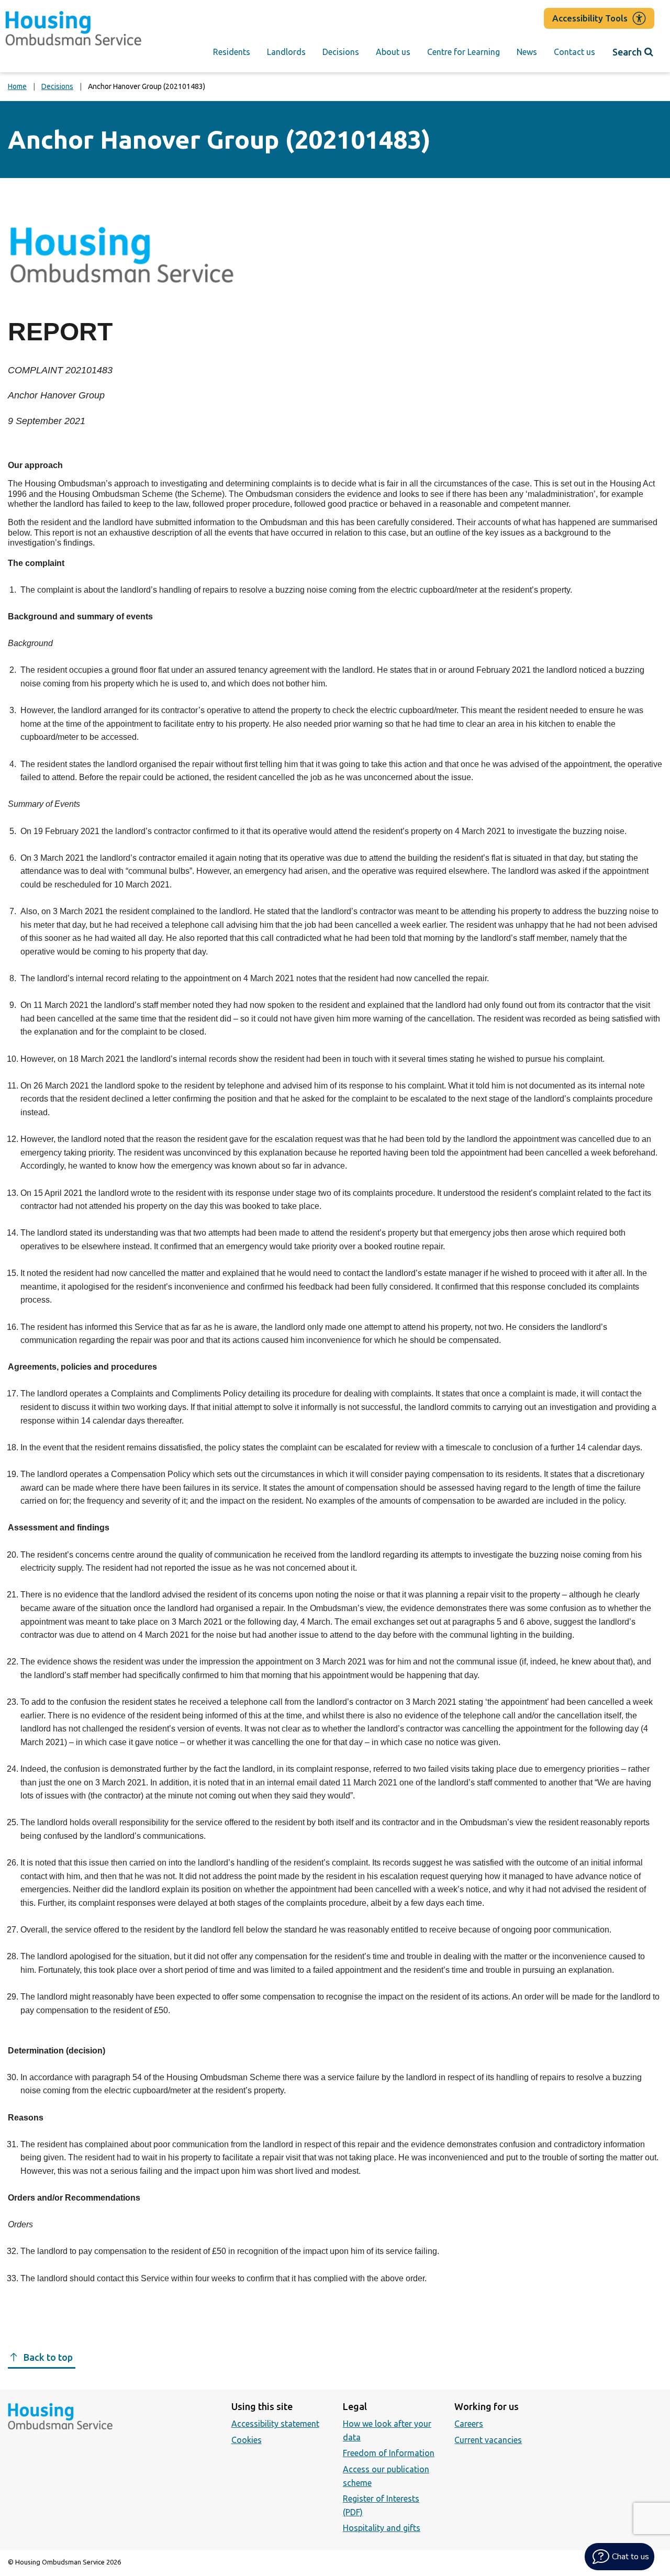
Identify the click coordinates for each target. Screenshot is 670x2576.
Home (17, 86)
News (527, 52)
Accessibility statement (275, 2424)
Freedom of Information (389, 2453)
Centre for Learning (464, 52)
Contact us (574, 52)
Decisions (341, 52)
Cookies (247, 2440)
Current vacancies (488, 2440)
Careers (469, 2424)
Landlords (286, 52)
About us (393, 52)
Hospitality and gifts (382, 2528)
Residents (232, 52)
